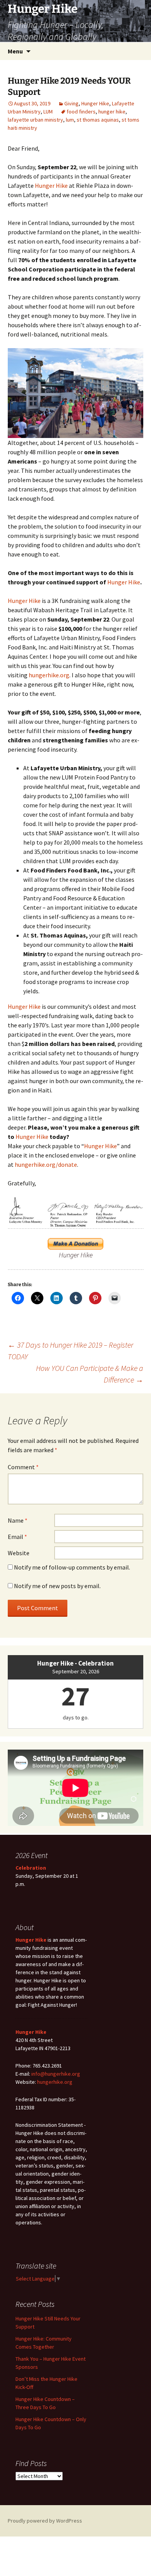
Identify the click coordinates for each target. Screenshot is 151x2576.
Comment (23, 1467)
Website (19, 1553)
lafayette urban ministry (35, 120)
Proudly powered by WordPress (45, 2521)
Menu (15, 51)
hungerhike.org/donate (46, 1164)
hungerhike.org (49, 675)
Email (17, 1537)
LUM (48, 112)
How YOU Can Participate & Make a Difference (90, 1374)
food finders (81, 112)
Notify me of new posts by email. (57, 1586)
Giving (71, 103)
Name (18, 1520)
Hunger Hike (95, 103)
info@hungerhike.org (56, 2074)
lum (70, 120)
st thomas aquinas (98, 120)
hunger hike (112, 112)
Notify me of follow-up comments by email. (72, 1567)
